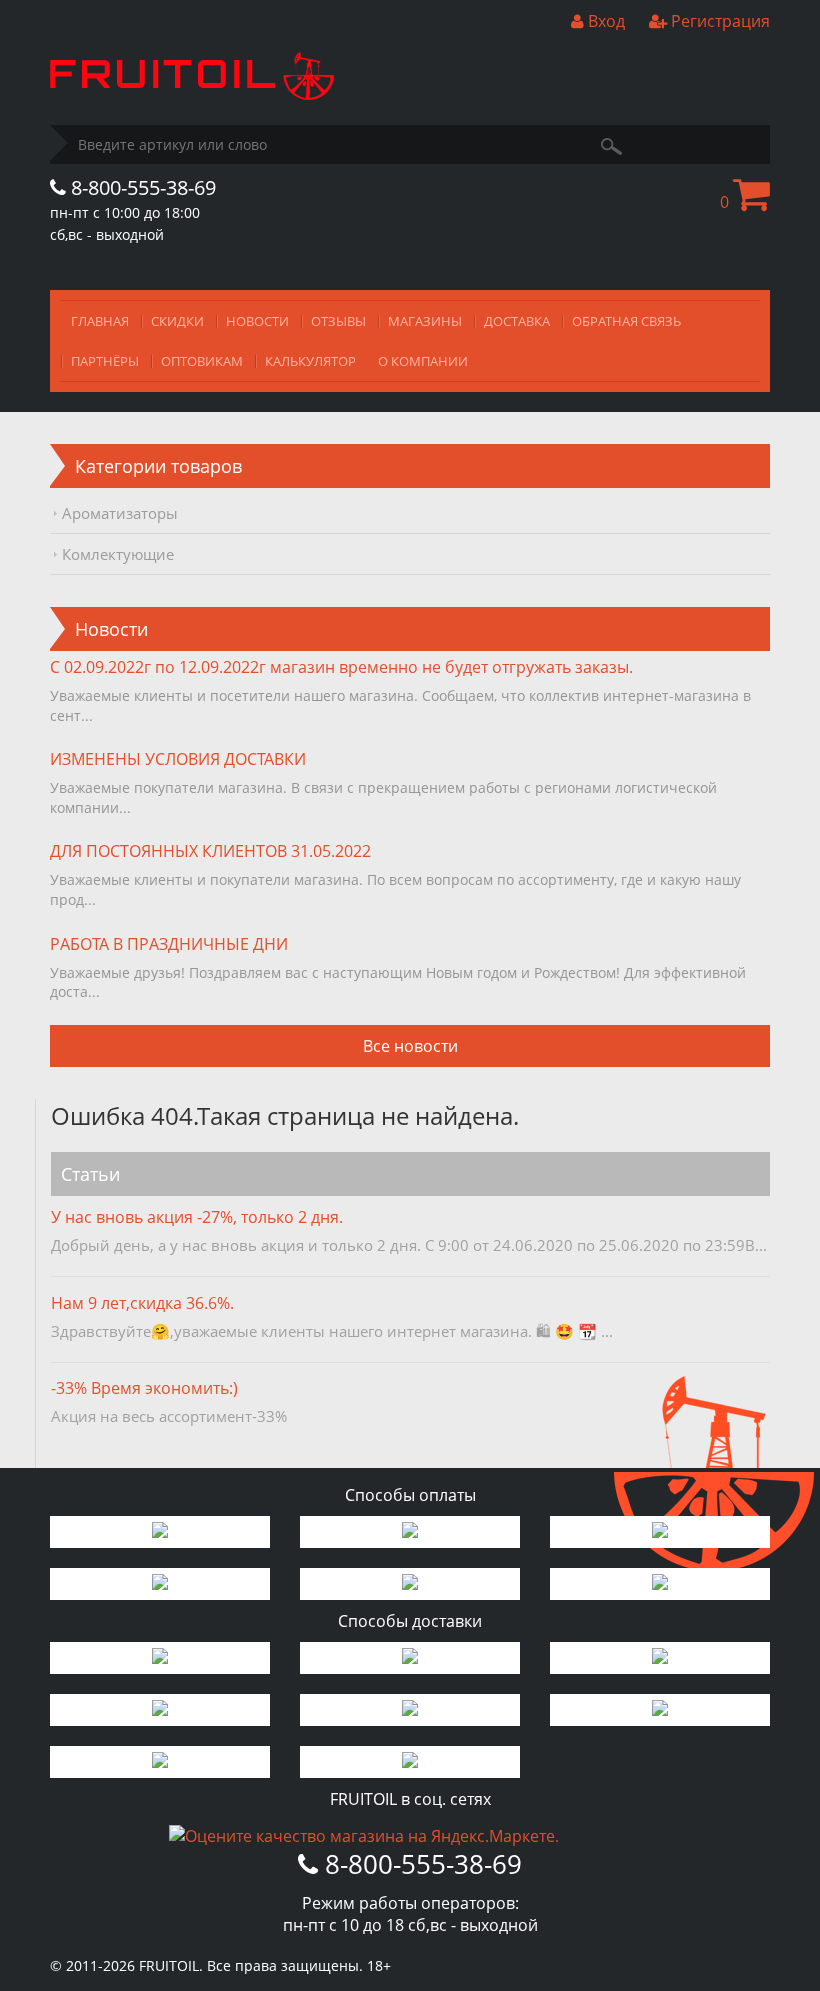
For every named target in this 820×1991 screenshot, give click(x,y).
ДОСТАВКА (517, 321)
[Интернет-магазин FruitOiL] (192, 94)
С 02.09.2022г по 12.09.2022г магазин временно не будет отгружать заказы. (341, 667)
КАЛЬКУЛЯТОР (310, 361)
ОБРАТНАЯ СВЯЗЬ (626, 321)
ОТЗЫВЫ (338, 321)
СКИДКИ (177, 321)
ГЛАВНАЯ (100, 321)
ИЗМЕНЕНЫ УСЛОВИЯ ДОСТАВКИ (178, 759)
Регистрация (718, 21)
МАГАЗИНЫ (425, 321)
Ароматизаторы (120, 513)
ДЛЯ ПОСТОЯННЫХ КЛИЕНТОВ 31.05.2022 (210, 851)
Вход (604, 21)
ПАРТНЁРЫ (105, 361)
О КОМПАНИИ (423, 361)
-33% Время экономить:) (144, 1388)
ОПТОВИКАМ (202, 361)
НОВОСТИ (257, 321)
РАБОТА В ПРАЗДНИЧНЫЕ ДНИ (169, 944)
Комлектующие (118, 554)
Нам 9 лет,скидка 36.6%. (142, 1303)
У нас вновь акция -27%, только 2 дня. (197, 1217)
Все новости (410, 1046)
